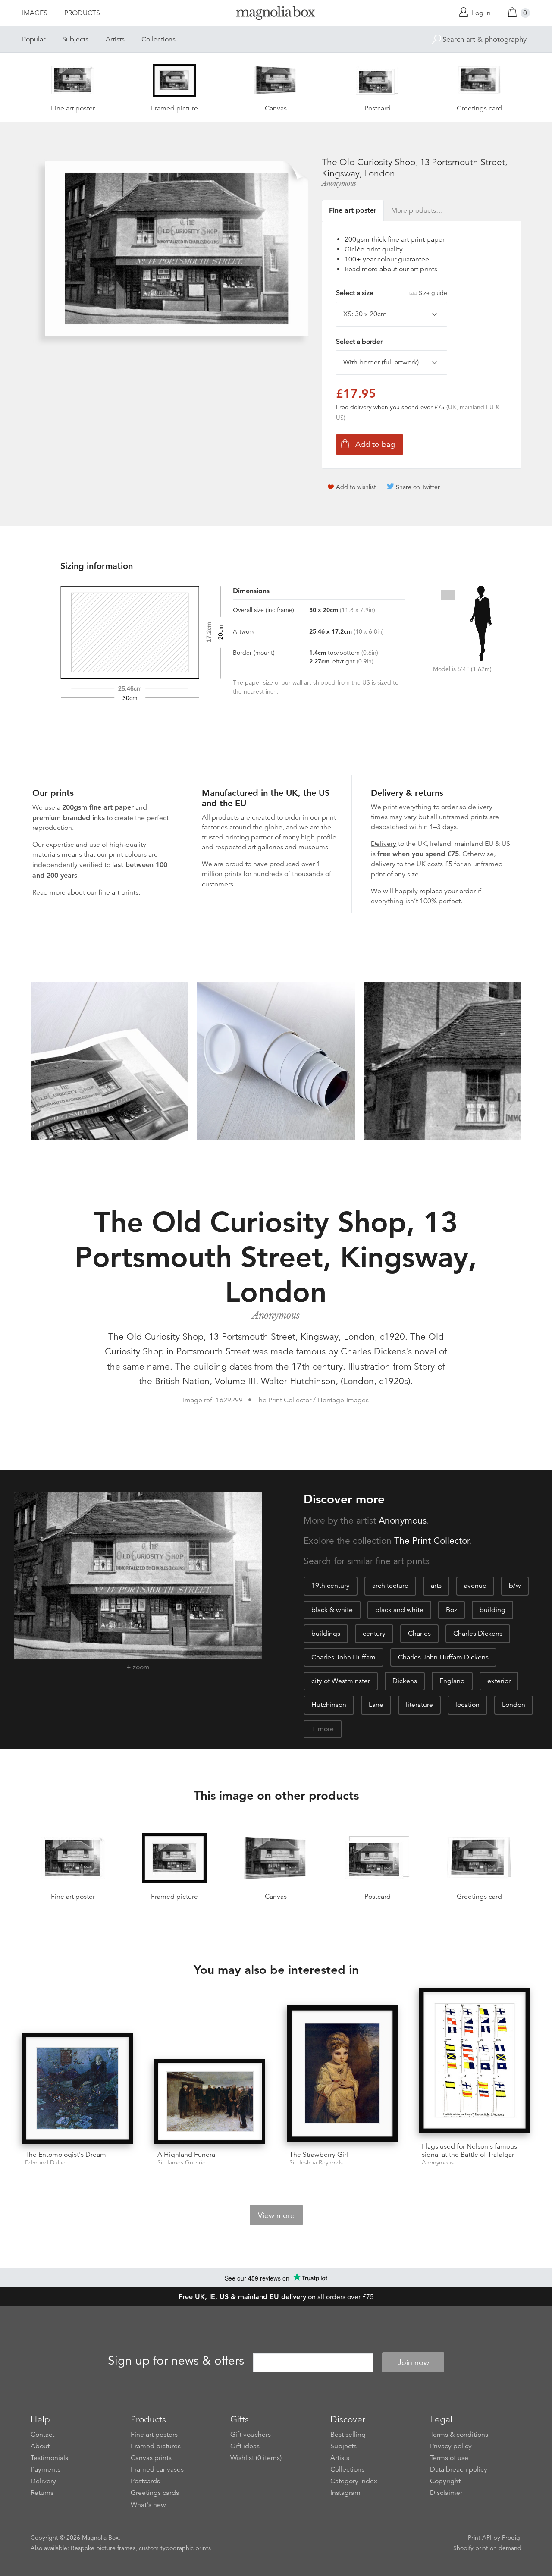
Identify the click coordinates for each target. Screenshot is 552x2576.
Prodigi (512, 2538)
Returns (42, 2493)
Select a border (359, 342)
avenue (475, 1586)
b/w (515, 1586)
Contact (42, 2435)
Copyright (445, 2481)
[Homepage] (276, 14)
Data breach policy (459, 2469)
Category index (354, 2481)
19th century (331, 1586)
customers (218, 884)
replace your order (448, 891)
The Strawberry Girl (319, 2155)
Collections (158, 39)
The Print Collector (432, 1541)
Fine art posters (154, 2435)
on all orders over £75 (276, 2297)
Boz (452, 1610)
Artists (115, 39)
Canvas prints (151, 2458)
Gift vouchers (251, 2435)
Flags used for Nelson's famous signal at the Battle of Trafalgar (469, 2150)
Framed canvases (157, 2469)
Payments (45, 2469)
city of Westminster (341, 1681)
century (374, 1634)
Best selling (348, 2435)
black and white (399, 1610)
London (514, 1705)
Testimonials (49, 2458)
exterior (499, 1681)
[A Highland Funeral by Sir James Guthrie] (210, 2102)
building (492, 1610)
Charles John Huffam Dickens (443, 1657)
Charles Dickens (478, 1634)
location (467, 1705)
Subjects (75, 39)
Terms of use (449, 2458)
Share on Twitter (418, 487)
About (40, 2446)
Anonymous (339, 183)
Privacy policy (451, 2446)
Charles (419, 1634)
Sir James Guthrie (182, 2163)
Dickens (405, 1681)
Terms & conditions (459, 2435)
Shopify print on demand (487, 2548)
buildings (326, 1634)
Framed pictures (156, 2446)
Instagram (345, 2493)
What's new (148, 2505)
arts (436, 1586)
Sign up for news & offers (176, 2361)
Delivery (384, 844)
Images (35, 13)
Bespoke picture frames (103, 2548)
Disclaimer (446, 2493)
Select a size (392, 293)
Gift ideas (245, 2446)
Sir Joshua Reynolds (316, 2163)
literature (419, 1705)
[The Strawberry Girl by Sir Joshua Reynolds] (342, 2075)
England (452, 1681)
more (326, 1729)
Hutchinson (329, 1705)
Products (82, 13)
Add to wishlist (356, 487)
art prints (424, 269)
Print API (480, 2538)
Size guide (433, 293)
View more (276, 2215)
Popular (34, 39)
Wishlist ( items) (256, 2458)
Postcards (145, 2481)
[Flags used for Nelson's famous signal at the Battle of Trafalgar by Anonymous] (475, 2062)
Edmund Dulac (45, 2163)
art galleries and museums (288, 847)
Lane (376, 1705)
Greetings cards (155, 2493)
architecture (390, 1586)
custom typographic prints (175, 2548)
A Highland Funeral (187, 2155)
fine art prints (118, 892)
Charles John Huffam (343, 1657)
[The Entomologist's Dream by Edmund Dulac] (77, 2088)
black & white (332, 1610)
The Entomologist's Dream (66, 2155)
